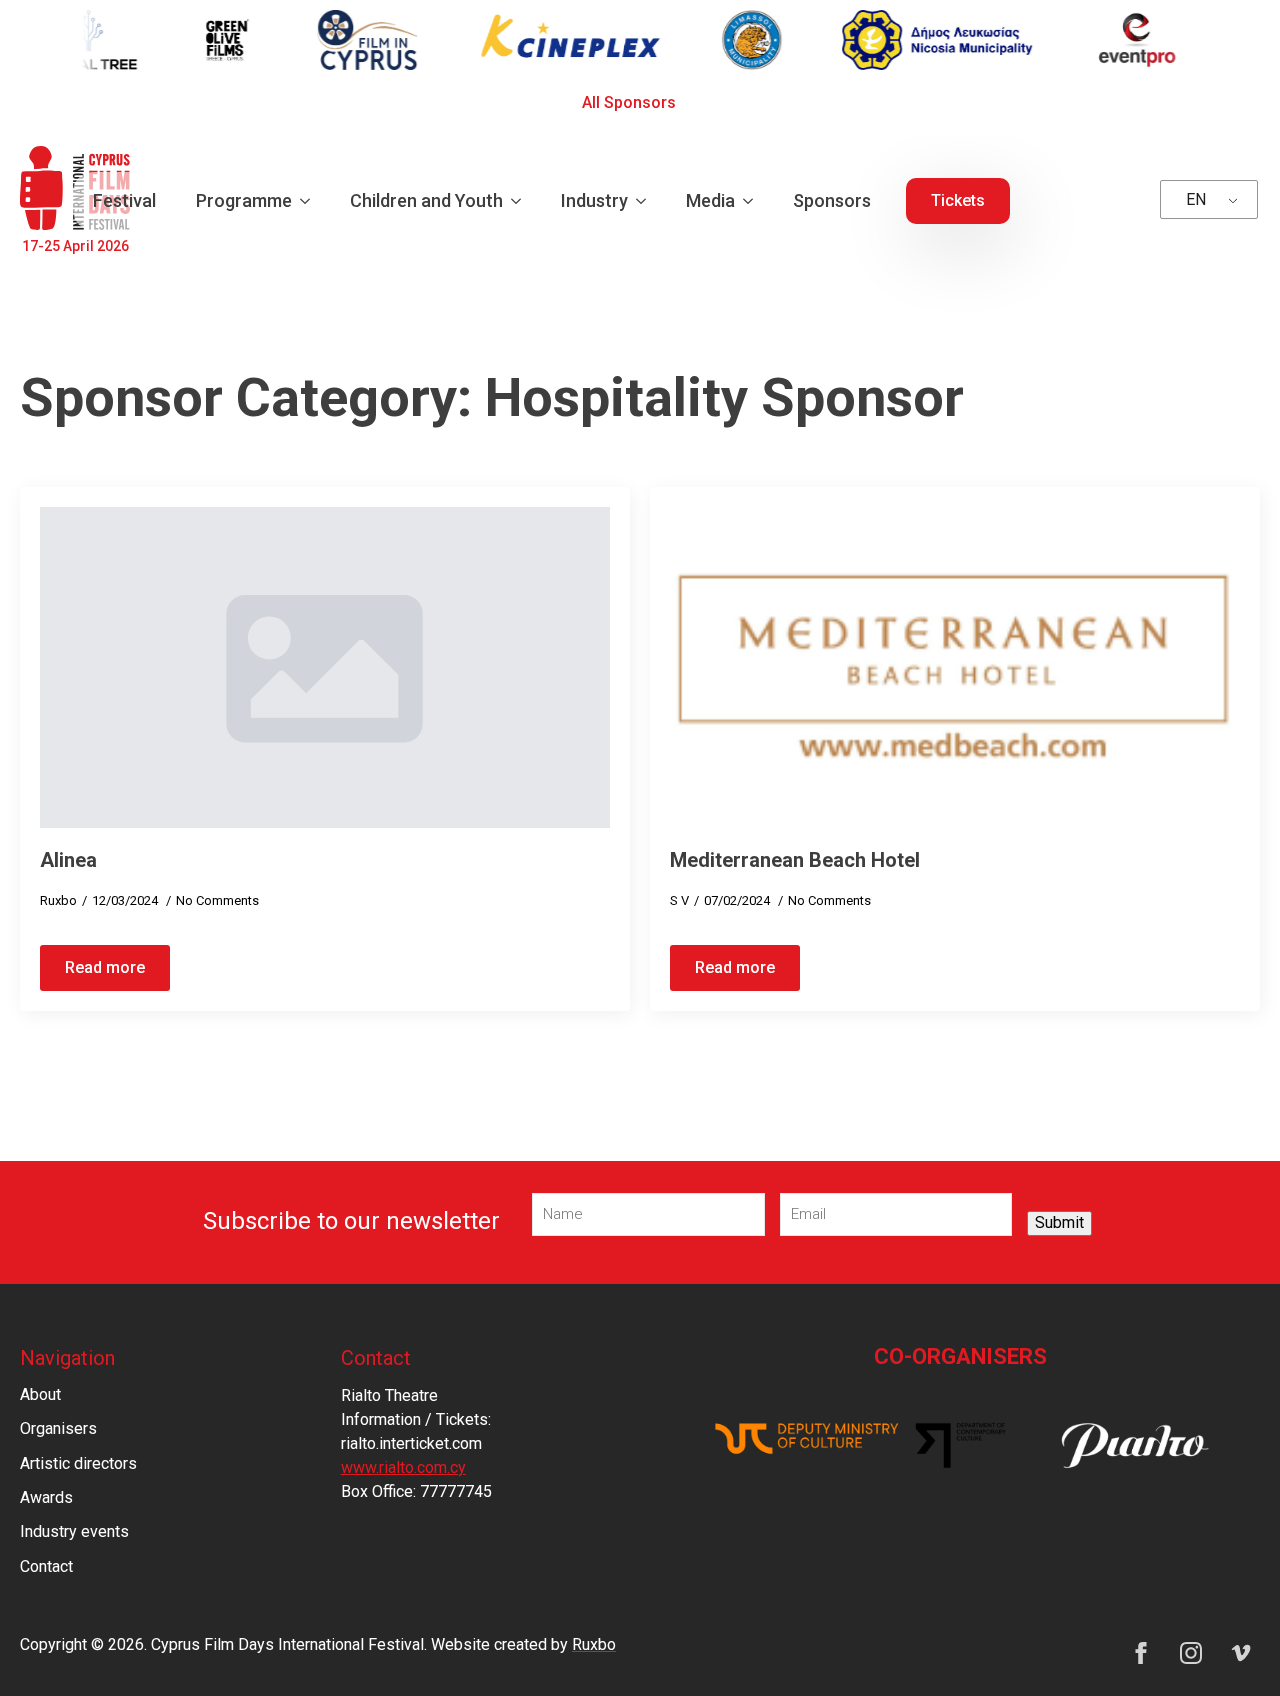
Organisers (58, 1428)
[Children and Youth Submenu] (522, 201)
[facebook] (1141, 1653)
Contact (46, 1566)
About (40, 1394)
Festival (124, 200)
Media (710, 200)
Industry (594, 200)
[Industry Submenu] (647, 201)
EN (1196, 199)
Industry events (74, 1531)
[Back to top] (1230, 1646)
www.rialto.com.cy (403, 1467)
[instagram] (1191, 1653)
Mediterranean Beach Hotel (795, 860)
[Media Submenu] (754, 201)
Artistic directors (78, 1463)
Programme (244, 200)
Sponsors (832, 200)
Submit (1059, 1222)
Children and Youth (426, 200)
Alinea (68, 860)
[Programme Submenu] (311, 201)
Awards (46, 1497)
